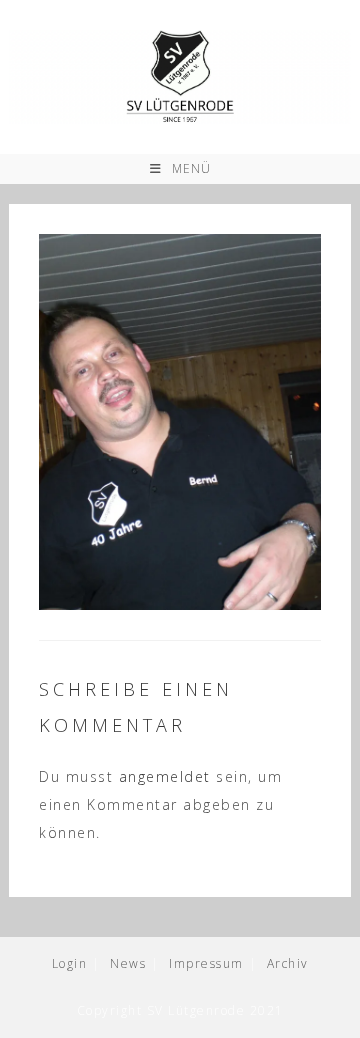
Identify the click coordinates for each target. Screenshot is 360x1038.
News (128, 963)
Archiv (288, 963)
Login (70, 963)
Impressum (206, 963)
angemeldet (165, 776)
